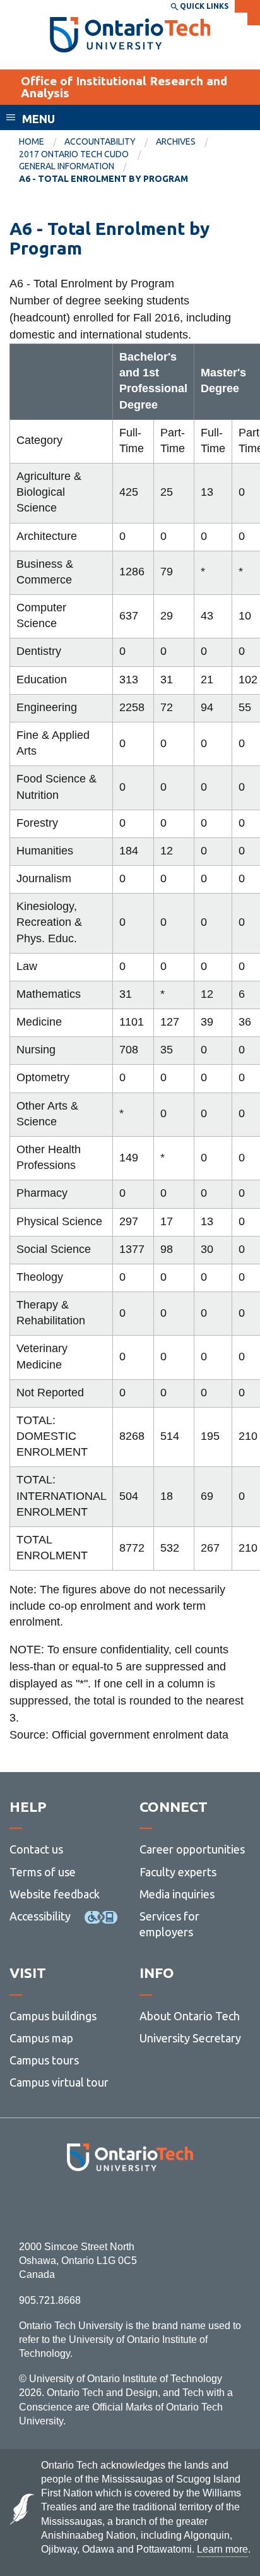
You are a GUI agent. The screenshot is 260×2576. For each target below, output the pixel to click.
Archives (176, 141)
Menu (38, 119)
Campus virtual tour (59, 2082)
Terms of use (43, 1872)
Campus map (41, 2038)
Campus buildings (53, 2016)
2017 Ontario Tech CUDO (74, 154)
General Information (67, 166)
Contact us (36, 1849)
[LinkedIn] (158, 2206)
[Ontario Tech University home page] (130, 35)
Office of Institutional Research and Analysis (124, 87)
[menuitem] (42, 142)
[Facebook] (74, 2206)
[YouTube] (186, 2206)
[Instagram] (130, 2206)
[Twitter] (102, 2206)
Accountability (100, 141)
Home (32, 141)
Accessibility (40, 1916)
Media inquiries (177, 1894)
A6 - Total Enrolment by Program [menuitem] (103, 179)
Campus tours (44, 2060)
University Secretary (190, 2038)
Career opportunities (192, 1849)
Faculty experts (178, 1872)
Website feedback (55, 1894)
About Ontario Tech (190, 2016)
